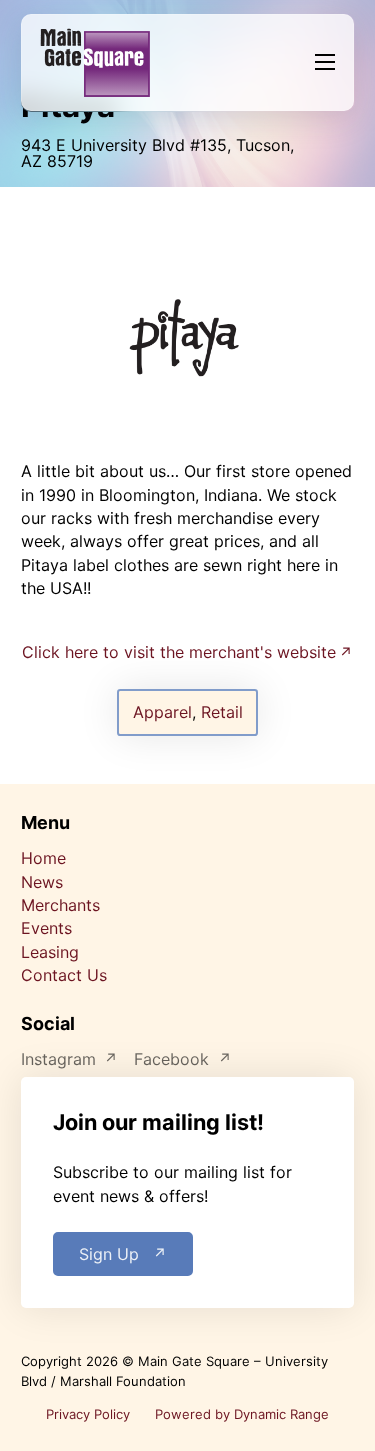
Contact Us (64, 975)
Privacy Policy (88, 1414)
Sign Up (109, 1254)
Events (46, 928)
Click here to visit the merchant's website (179, 652)
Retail (222, 712)
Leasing (50, 952)
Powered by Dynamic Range (242, 1414)
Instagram (58, 1059)
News (42, 882)
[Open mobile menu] (325, 62)
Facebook (171, 1059)
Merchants (60, 905)
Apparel (162, 712)
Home (43, 858)
